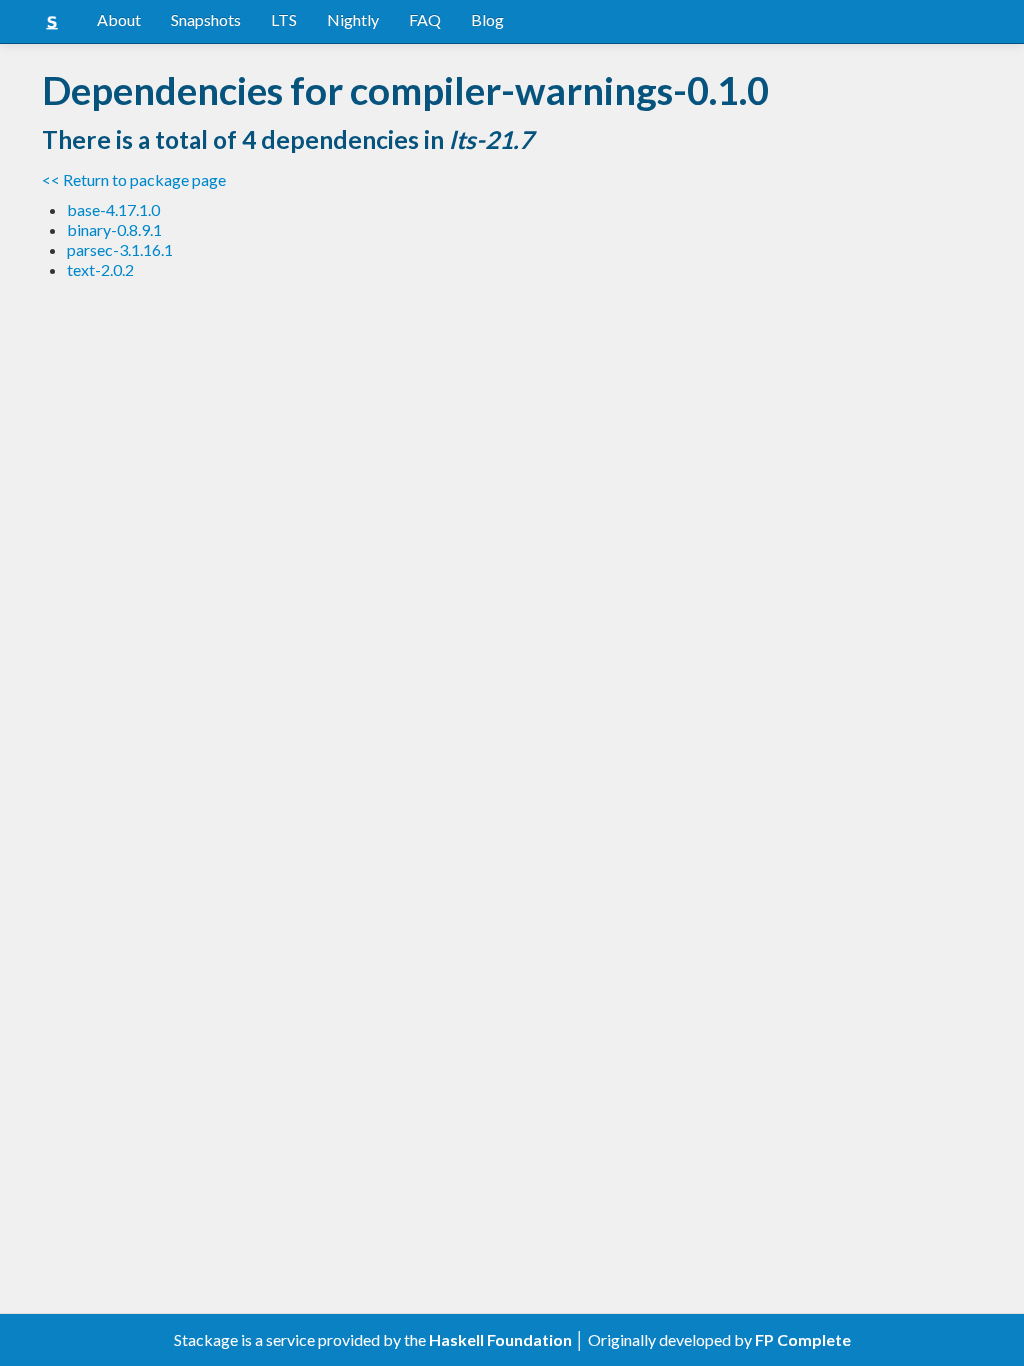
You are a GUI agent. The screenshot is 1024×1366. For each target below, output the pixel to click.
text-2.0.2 (100, 269)
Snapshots (206, 19)
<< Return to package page (134, 179)
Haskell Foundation (500, 1339)
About (119, 19)
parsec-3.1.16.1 (120, 249)
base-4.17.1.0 (113, 209)
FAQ (425, 19)
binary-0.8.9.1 (114, 229)
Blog (487, 19)
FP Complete (803, 1339)
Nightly (353, 19)
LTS (284, 19)
